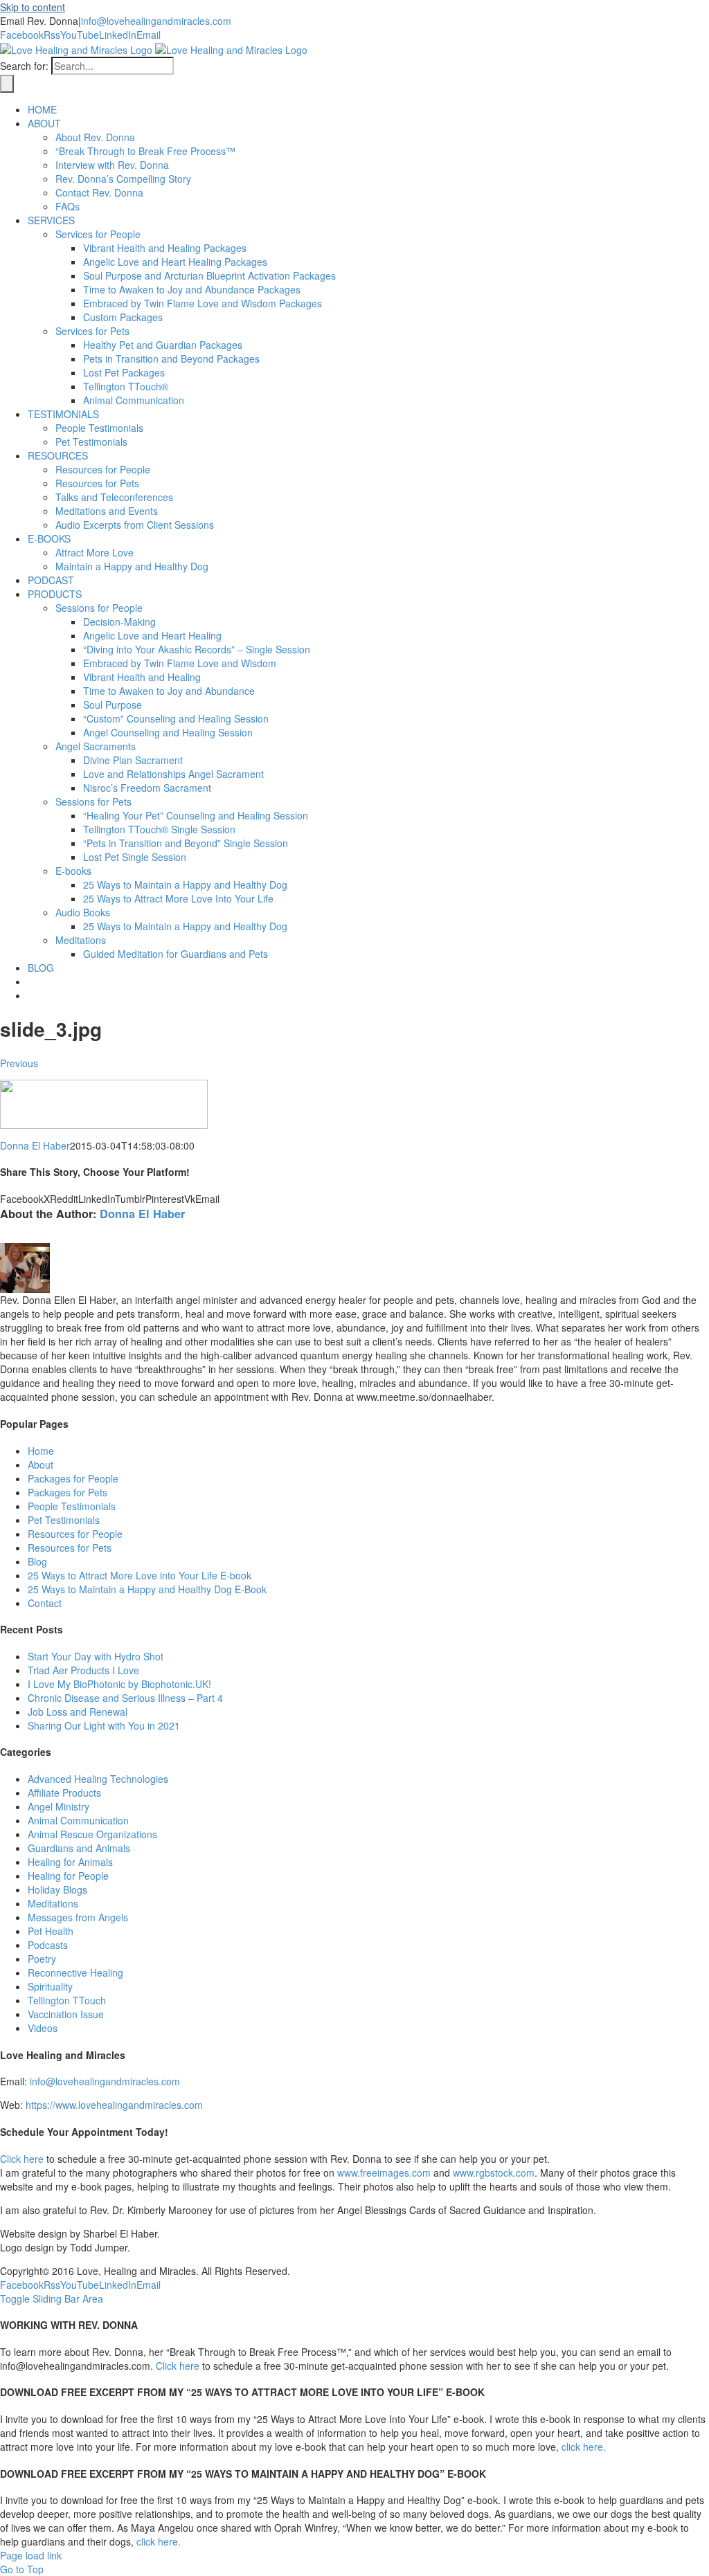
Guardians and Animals (79, 1848)
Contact (45, 1603)
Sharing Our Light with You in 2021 (104, 1725)
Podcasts (48, 1945)
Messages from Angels (78, 1917)
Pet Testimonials (64, 1520)
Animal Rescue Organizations (92, 1834)
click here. (584, 2447)
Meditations (53, 1903)
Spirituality (50, 1986)
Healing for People (68, 1876)
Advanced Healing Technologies (98, 1779)
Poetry (42, 1959)
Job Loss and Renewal (78, 1712)
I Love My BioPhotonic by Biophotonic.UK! (119, 1684)
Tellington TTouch (67, 2000)
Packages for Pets (68, 1492)
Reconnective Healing (75, 1972)
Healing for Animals (70, 1862)
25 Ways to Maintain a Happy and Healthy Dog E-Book (147, 1589)
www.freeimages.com (384, 2173)
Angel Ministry (59, 1806)
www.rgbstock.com (494, 2173)
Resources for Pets (70, 1548)
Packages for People (73, 1478)
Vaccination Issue (66, 2014)
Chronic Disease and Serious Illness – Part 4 (125, 1698)
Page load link (31, 2555)
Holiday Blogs (57, 1889)
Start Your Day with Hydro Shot (96, 1656)
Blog (37, 1561)
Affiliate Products (64, 1793)
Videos (43, 2028)
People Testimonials (72, 1506)
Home (41, 1451)
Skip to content (33, 7)
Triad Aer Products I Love (83, 1670)
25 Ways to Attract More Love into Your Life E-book (140, 1575)
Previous (19, 1063)
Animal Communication (78, 1820)
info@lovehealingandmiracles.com (156, 21)
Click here (22, 2159)
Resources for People (75, 1534)
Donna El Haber (35, 1145)
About (41, 1464)
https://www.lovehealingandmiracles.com (114, 2105)
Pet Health (51, 1931)
